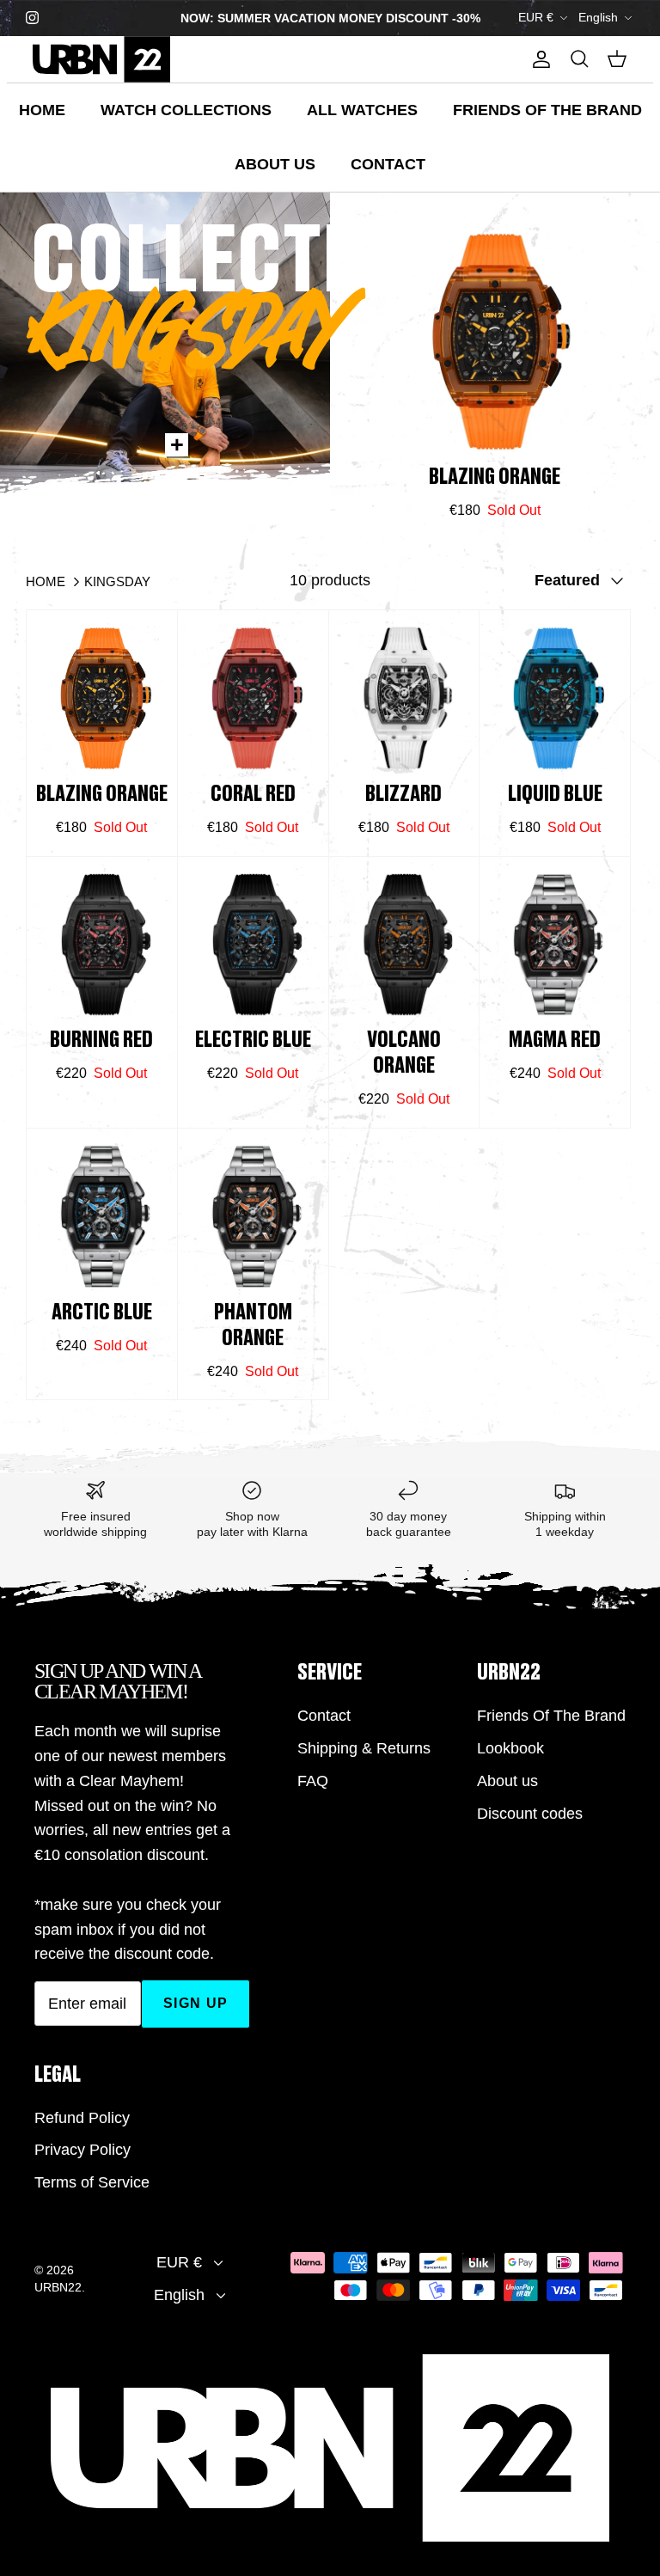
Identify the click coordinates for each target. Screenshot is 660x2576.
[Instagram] (32, 18)
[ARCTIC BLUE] (102, 1217)
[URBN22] (101, 59)
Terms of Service (92, 2182)
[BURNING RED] (102, 945)
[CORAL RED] (253, 698)
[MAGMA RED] (555, 945)
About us (275, 164)
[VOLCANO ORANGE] (404, 945)
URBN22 (58, 2287)
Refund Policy (82, 2118)
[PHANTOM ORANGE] (253, 1217)
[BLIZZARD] (404, 698)
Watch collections (186, 110)
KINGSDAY (117, 581)
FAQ (313, 1781)
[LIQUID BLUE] (555, 698)
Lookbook (510, 1748)
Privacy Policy (82, 2150)
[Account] (538, 59)
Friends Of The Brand (547, 110)
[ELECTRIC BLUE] (253, 945)
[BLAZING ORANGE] (495, 342)
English (598, 17)
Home (42, 110)
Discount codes (530, 1814)
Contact (388, 164)
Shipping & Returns (364, 1748)
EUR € (536, 17)
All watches (362, 110)
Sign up (196, 2003)
